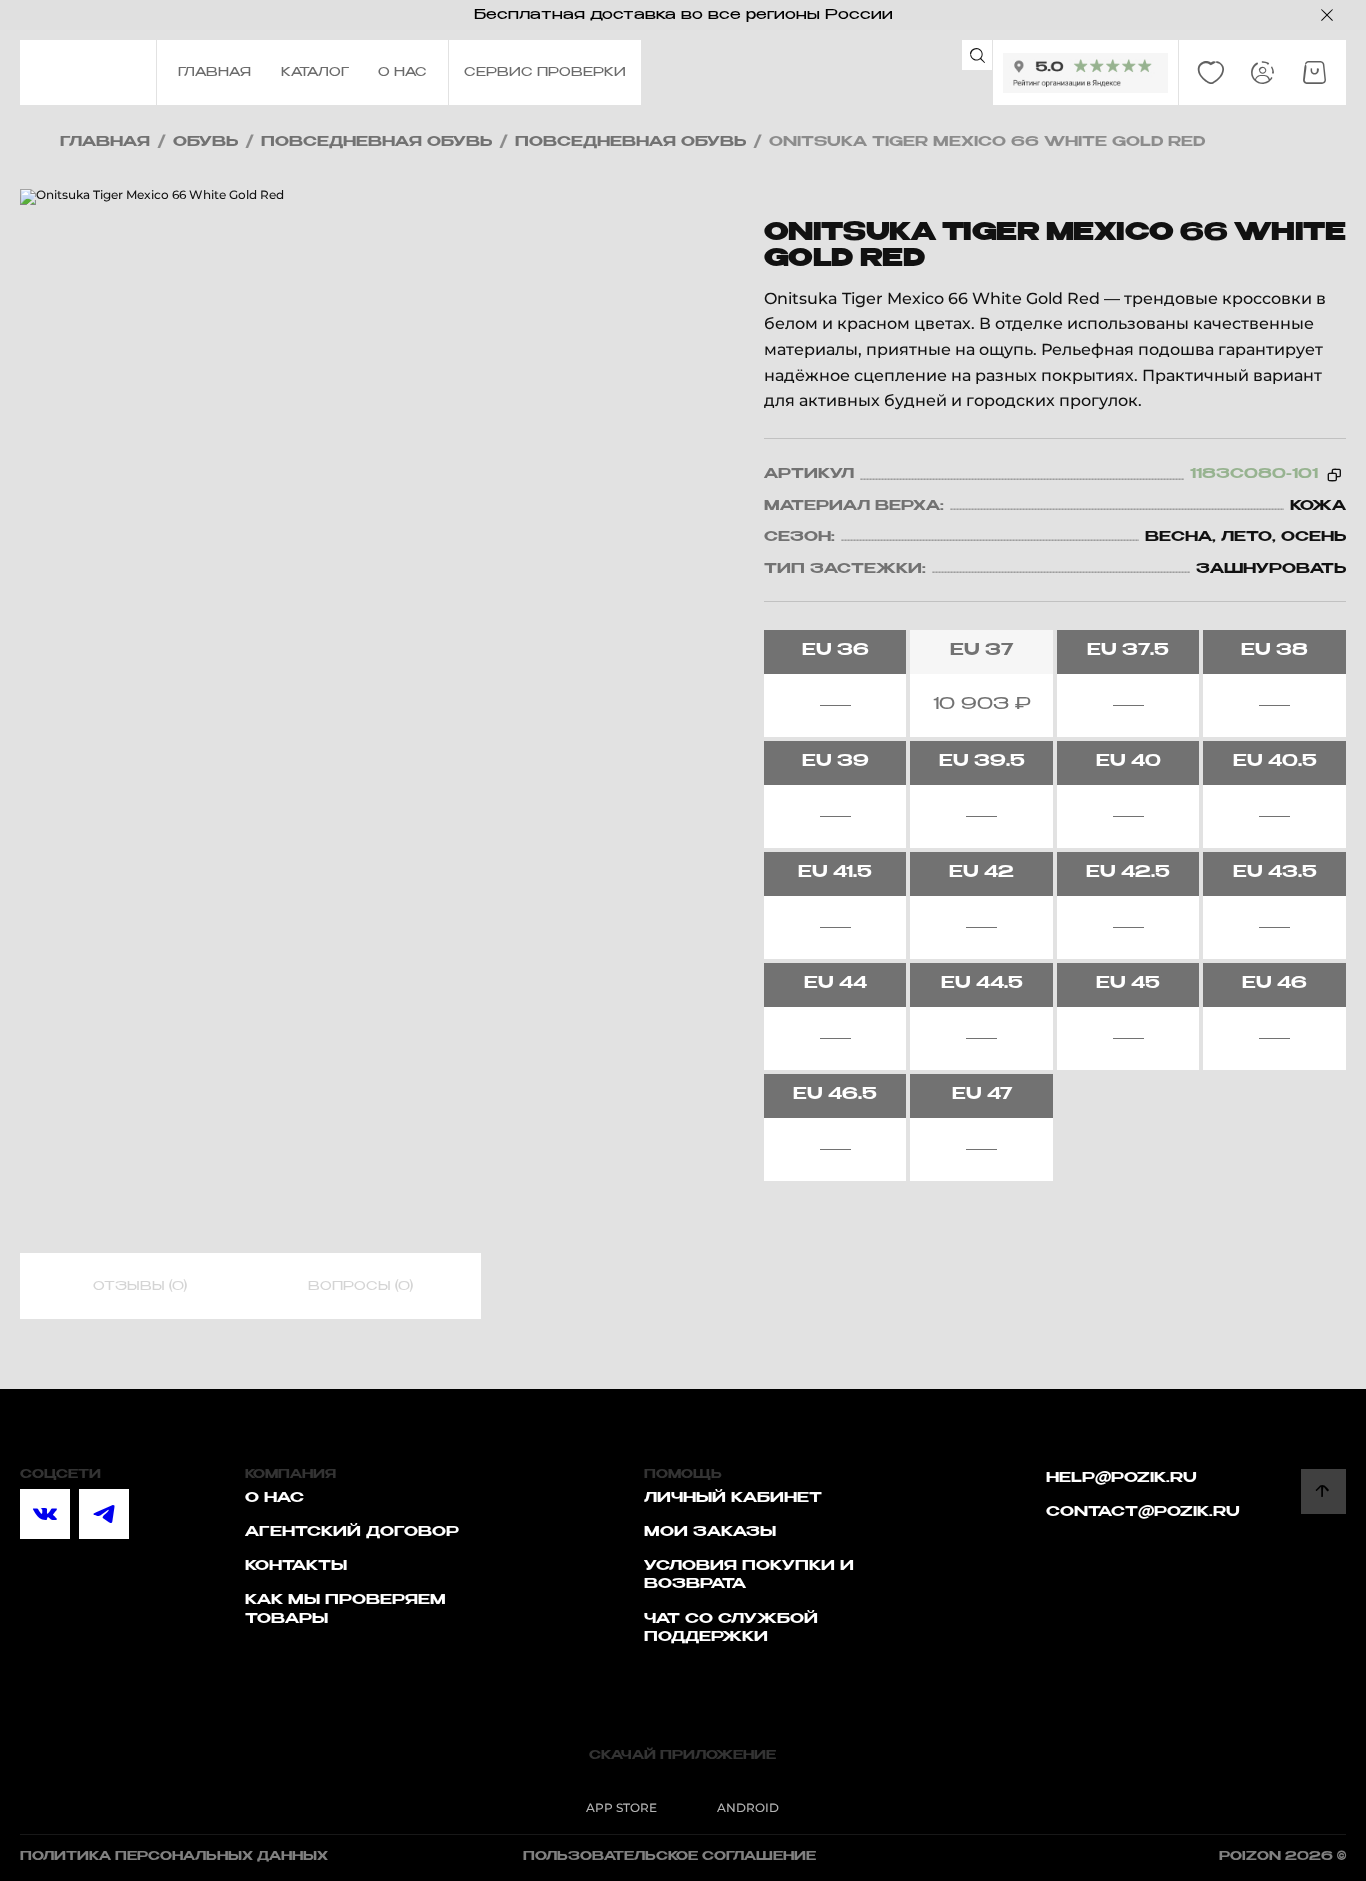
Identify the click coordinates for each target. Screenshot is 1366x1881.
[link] (1211, 73)
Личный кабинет (733, 1498)
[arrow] (1323, 1491)
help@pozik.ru (1121, 1478)
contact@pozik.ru (1143, 1512)
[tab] (140, 1287)
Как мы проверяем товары (345, 1609)
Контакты (296, 1566)
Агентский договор (352, 1532)
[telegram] (104, 1514)
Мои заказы (710, 1532)
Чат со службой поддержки (731, 1628)
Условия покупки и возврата (749, 1575)
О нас (274, 1498)
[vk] (45, 1514)
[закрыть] (1327, 15)
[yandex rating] (1085, 73)
